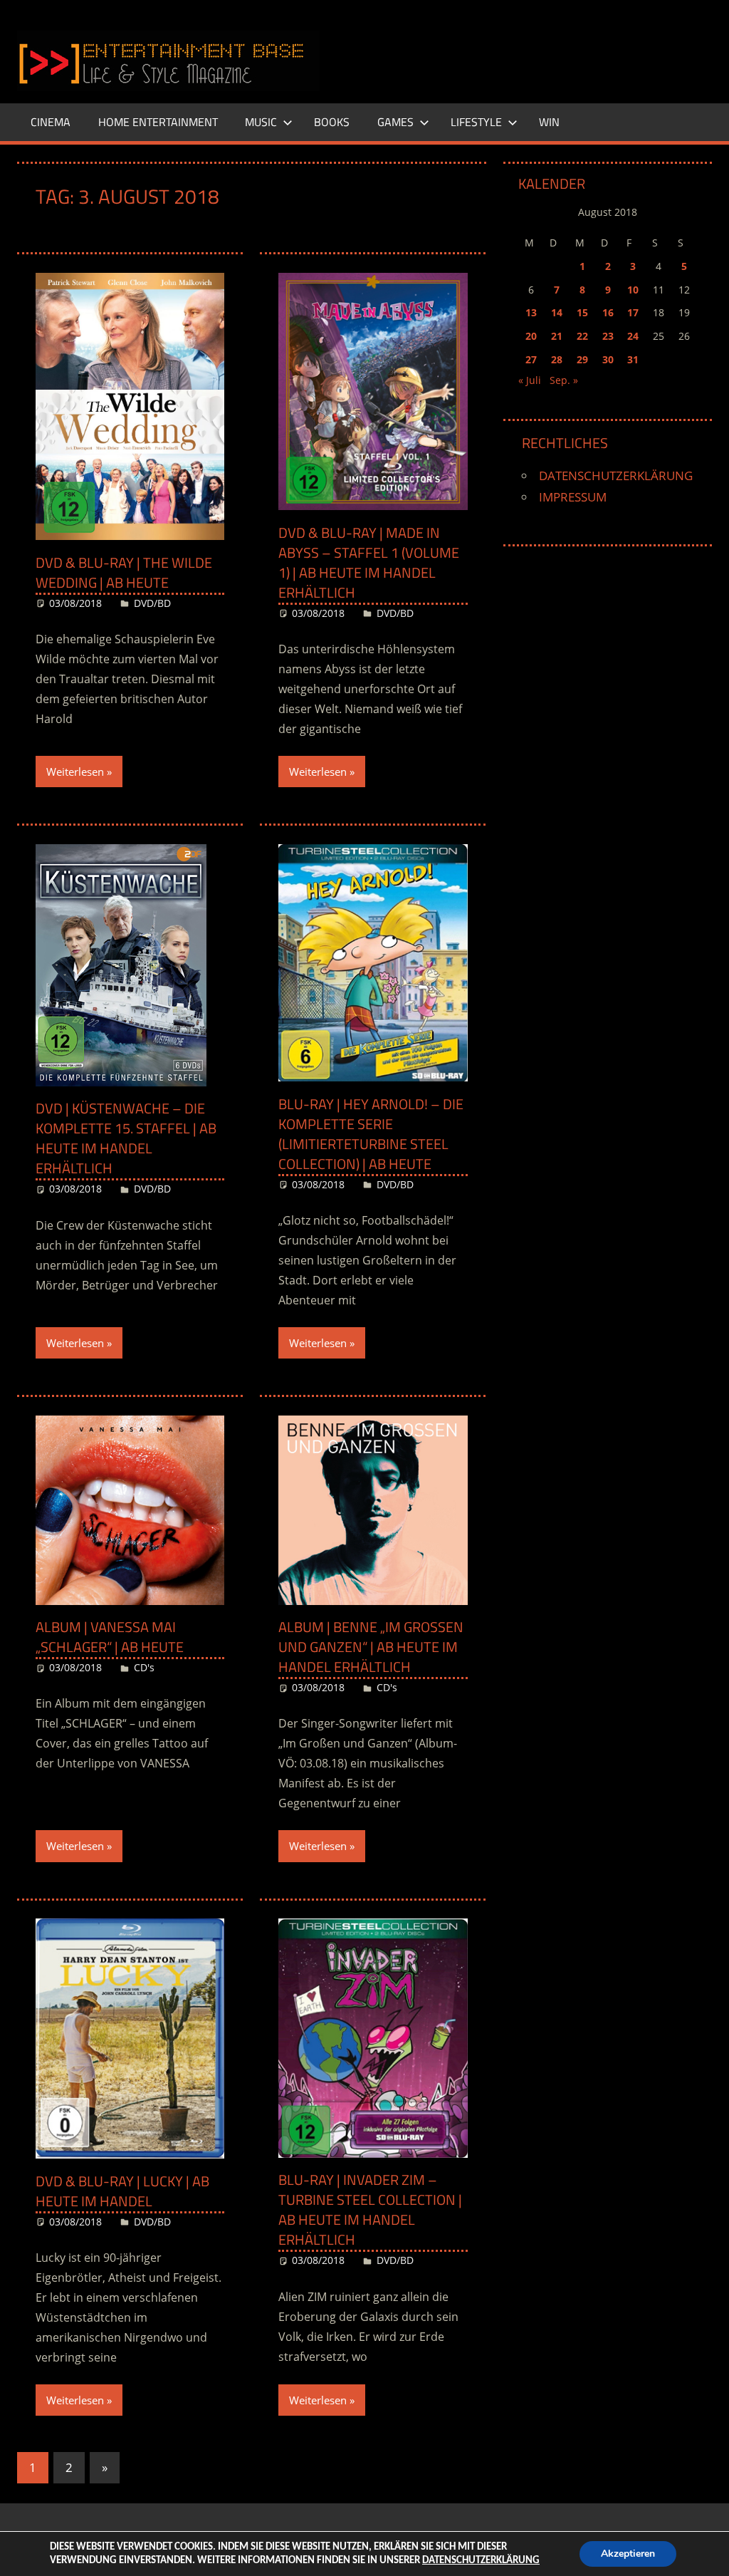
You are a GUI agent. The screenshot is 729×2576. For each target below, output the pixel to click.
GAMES (395, 122)
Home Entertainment (158, 122)
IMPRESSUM (573, 497)
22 (582, 336)
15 (582, 312)
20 (531, 336)
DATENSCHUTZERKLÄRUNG (616, 476)
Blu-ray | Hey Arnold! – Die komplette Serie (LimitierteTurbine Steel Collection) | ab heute (371, 1134)
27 (531, 359)
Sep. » (564, 380)
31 (633, 359)
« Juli (530, 380)
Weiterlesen (75, 772)
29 (582, 359)
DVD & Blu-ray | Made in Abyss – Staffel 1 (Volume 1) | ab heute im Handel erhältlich (369, 562)
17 (633, 312)
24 (633, 336)
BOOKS (332, 122)
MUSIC (261, 122)
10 (633, 290)
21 (557, 336)
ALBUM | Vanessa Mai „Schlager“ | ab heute (110, 1637)
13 (531, 312)
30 (608, 359)
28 (557, 359)
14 (557, 312)
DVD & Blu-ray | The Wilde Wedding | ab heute (124, 572)
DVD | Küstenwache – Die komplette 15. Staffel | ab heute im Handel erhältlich (126, 1138)
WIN (549, 122)
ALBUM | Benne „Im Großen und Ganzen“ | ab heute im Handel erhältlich (371, 1647)
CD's (144, 1667)
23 (608, 336)
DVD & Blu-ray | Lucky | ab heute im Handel (122, 2191)
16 (608, 312)
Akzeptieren (628, 2554)
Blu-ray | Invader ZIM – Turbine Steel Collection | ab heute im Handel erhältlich (370, 2209)
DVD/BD (152, 603)
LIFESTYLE (476, 122)
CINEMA (51, 122)
